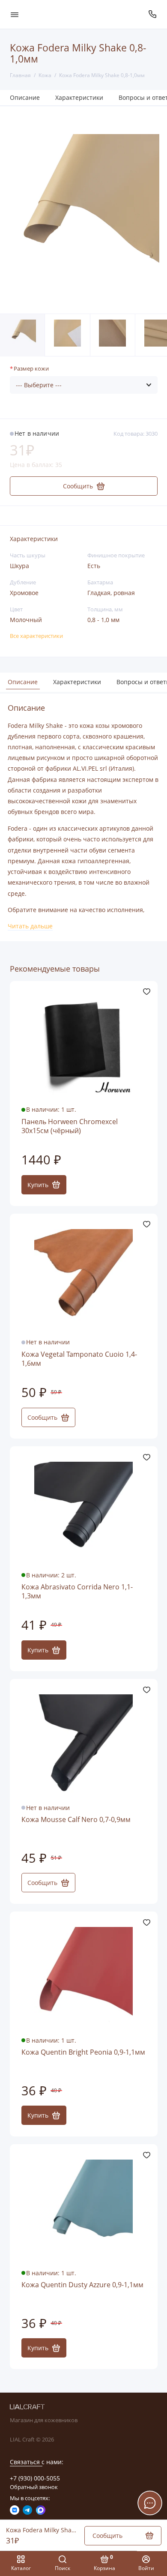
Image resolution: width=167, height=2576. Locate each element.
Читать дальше (30, 926)
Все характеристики (36, 636)
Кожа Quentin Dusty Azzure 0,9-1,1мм (82, 2285)
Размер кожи (31, 369)
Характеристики (79, 97)
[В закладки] (147, 992)
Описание (25, 97)
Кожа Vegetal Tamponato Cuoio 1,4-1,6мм (79, 1359)
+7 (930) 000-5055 (35, 2478)
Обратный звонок (34, 2487)
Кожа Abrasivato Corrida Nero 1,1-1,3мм (77, 1592)
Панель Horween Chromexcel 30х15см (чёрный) (70, 1126)
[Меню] (15, 14)
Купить (38, 1185)
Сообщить (42, 1417)
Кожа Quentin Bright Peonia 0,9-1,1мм (83, 2052)
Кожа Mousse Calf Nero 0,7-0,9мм (76, 1820)
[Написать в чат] (150, 2503)
